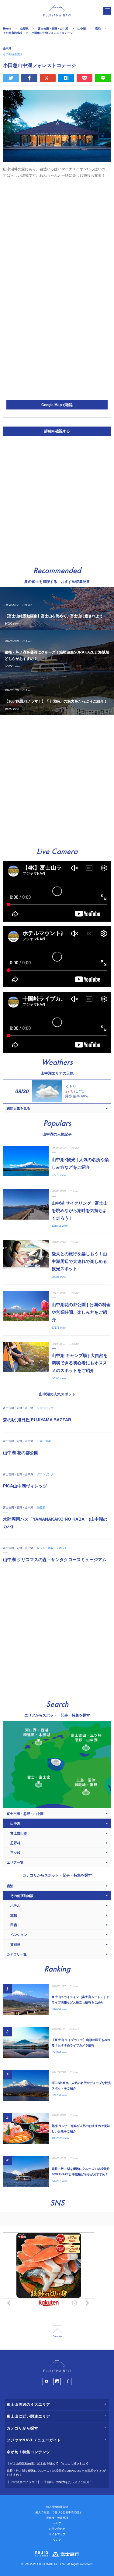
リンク (57, 2540)
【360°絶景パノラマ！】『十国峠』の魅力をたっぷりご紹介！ (50, 2482)
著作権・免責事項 (57, 2518)
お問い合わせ (57, 2529)
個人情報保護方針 (57, 2507)
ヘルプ (57, 2523)
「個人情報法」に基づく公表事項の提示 (57, 2512)
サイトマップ (57, 2534)
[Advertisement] (57, 241)
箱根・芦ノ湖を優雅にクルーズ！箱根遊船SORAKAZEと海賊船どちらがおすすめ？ (56, 2473)
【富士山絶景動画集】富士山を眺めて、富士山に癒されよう (48, 2463)
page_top (57, 2332)
